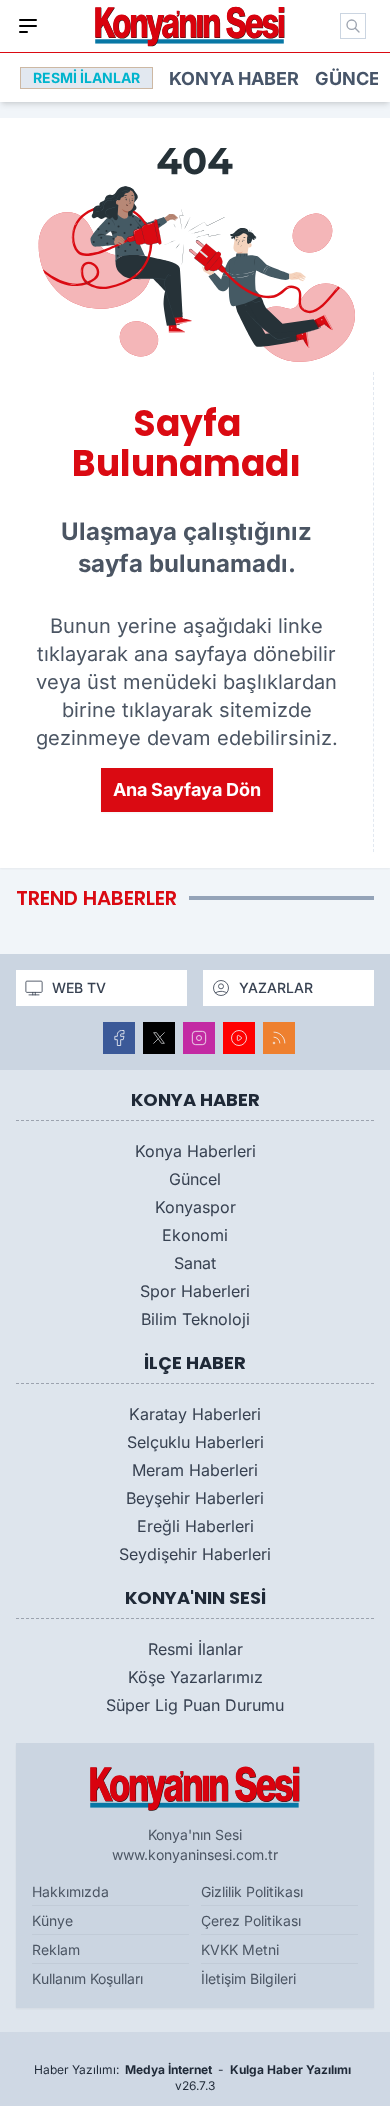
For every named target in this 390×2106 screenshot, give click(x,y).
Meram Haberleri (195, 1470)
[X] (159, 1038)
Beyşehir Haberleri (195, 1498)
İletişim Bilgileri (248, 1978)
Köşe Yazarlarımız (195, 1677)
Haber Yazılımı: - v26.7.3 (192, 2077)
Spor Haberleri (195, 1291)
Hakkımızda (70, 1891)
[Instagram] (199, 1038)
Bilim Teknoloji (195, 1319)
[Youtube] (239, 1038)
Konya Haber (234, 78)
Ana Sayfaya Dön (187, 789)
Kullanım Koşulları (87, 1978)
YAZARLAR (276, 987)
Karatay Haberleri (195, 1414)
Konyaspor (195, 1207)
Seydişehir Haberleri (195, 1554)
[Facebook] (119, 1038)
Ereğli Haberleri (195, 1526)
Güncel (352, 78)
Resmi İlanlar (195, 1649)
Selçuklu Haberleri (195, 1442)
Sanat (195, 1263)
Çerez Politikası (251, 1920)
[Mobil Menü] (28, 26)
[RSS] (279, 1038)
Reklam (56, 1949)
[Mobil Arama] (353, 26)
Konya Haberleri (195, 1151)
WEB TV (79, 987)
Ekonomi (195, 1235)
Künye (52, 1920)
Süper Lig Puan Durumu (195, 1705)
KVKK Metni (240, 1949)
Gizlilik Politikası (252, 1891)
